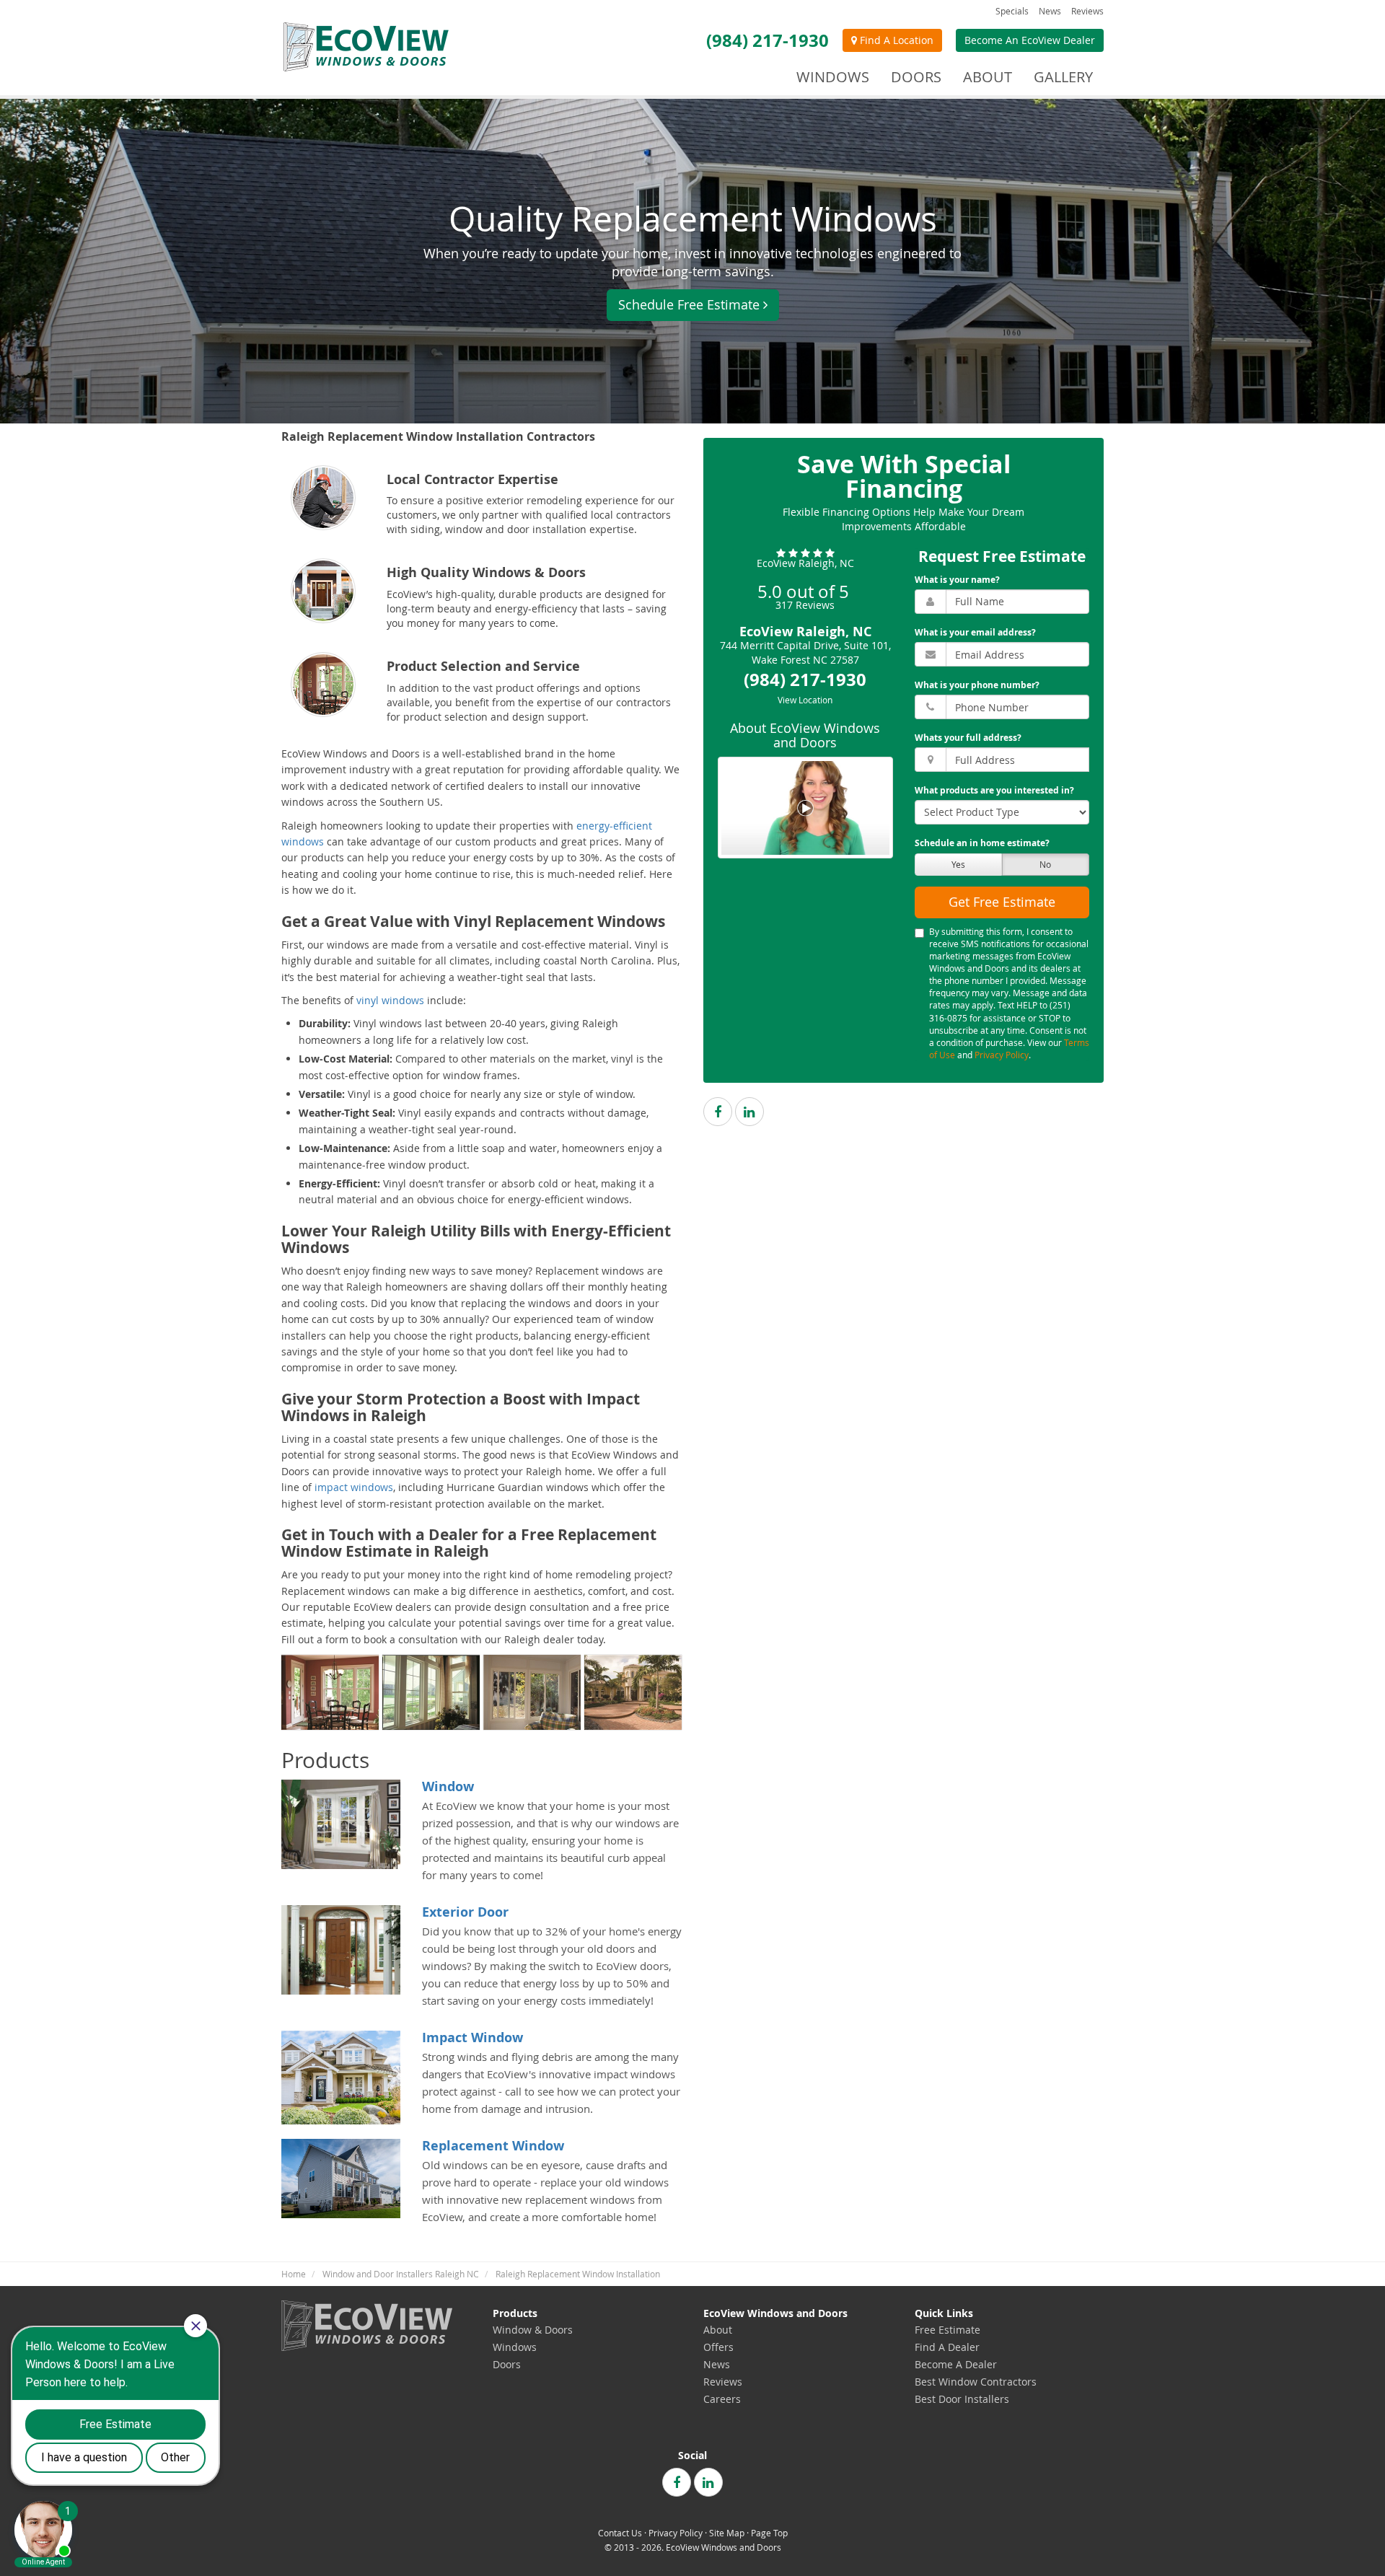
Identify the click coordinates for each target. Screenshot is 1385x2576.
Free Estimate (947, 2330)
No (1045, 864)
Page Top (769, 2533)
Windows (515, 2347)
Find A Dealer (947, 2347)
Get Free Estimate (1002, 902)
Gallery (1063, 77)
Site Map (727, 2533)
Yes (958, 864)
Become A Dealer (956, 2364)
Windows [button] (833, 77)
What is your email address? (975, 632)
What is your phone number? (977, 685)
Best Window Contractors (976, 2382)
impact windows (354, 1487)
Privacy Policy (1002, 1055)
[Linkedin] (749, 1112)
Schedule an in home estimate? (982, 844)
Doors (507, 2364)
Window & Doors (533, 2330)
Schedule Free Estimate (689, 304)
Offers (718, 2347)
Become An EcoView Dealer (1030, 40)
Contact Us (620, 2533)
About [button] (988, 77)
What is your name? (957, 580)
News (1050, 11)
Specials (1012, 11)
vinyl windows (390, 1000)
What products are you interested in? (994, 791)
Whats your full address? (968, 738)
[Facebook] (718, 1112)
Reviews (1087, 11)
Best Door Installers (962, 2399)
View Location (805, 700)
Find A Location (895, 40)
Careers (722, 2399)
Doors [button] (916, 77)
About (718, 2330)
